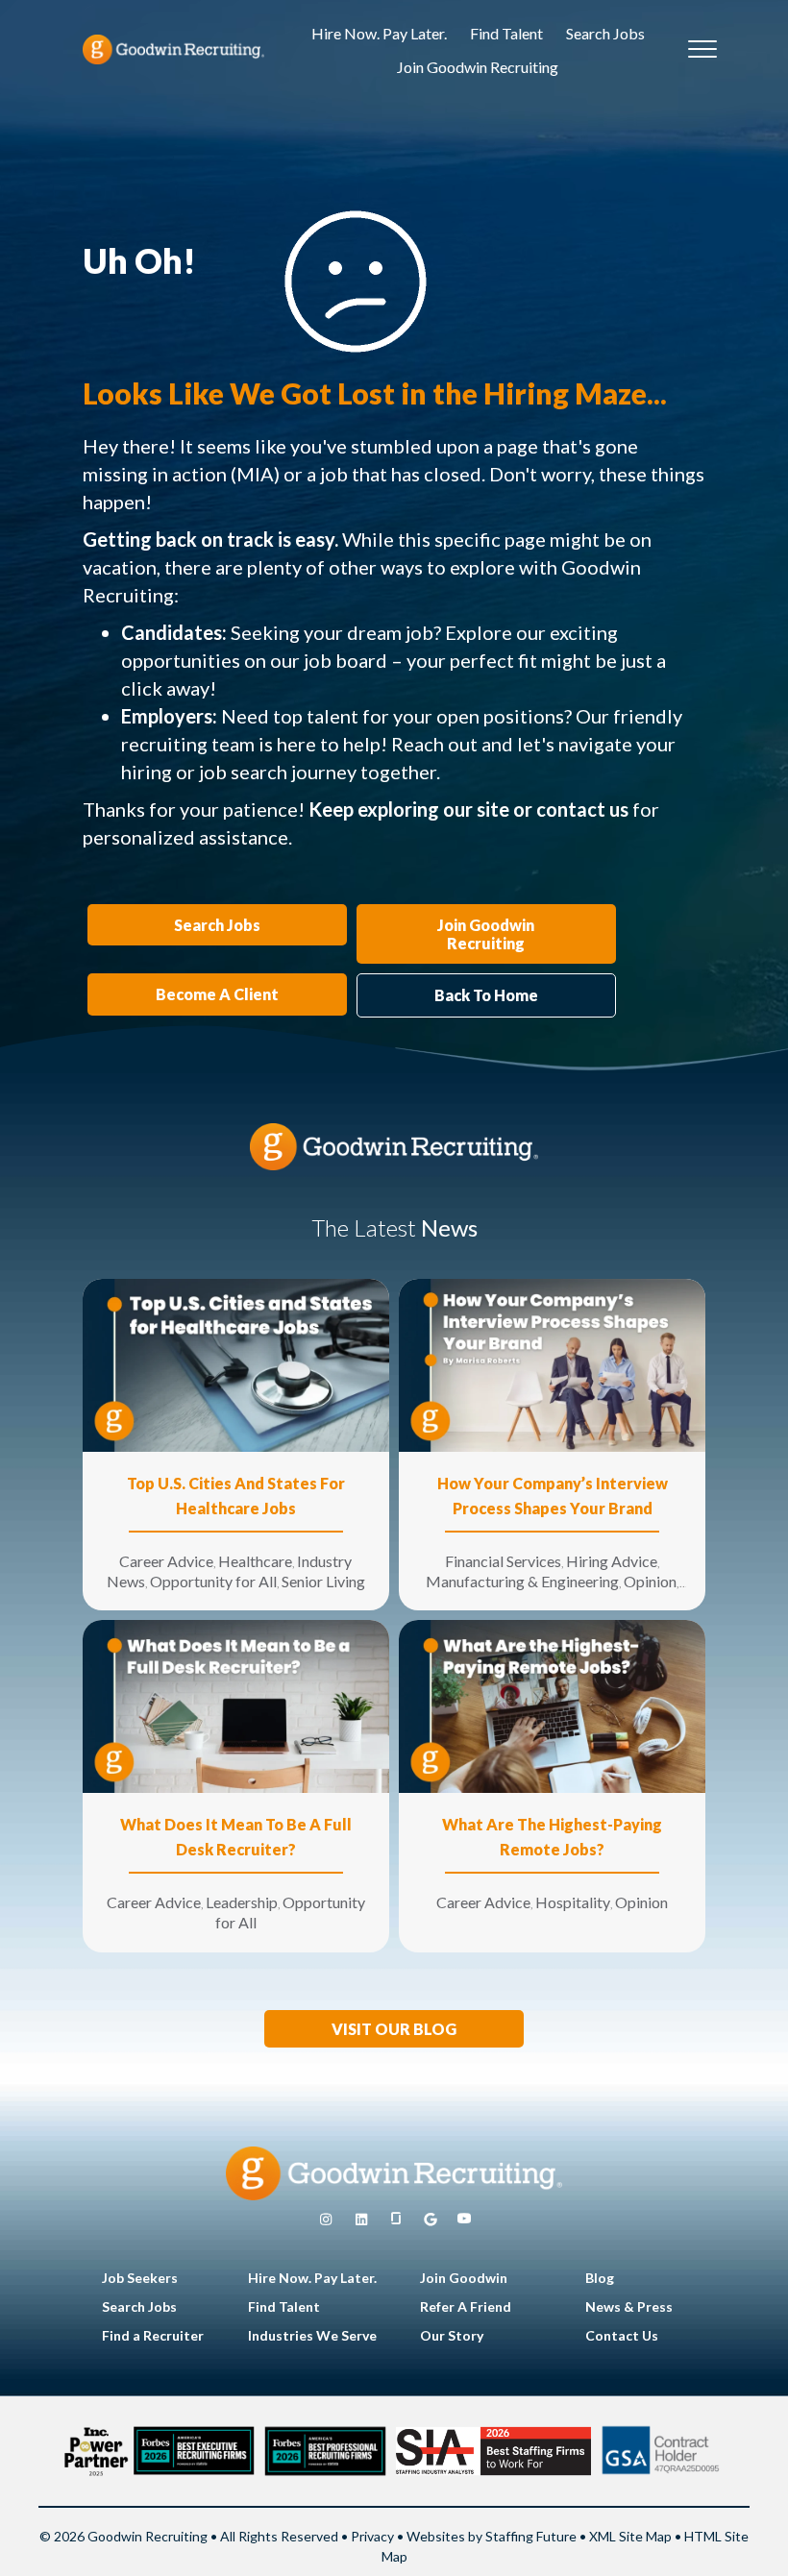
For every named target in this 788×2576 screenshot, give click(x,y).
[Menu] (702, 50)
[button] (394, 2029)
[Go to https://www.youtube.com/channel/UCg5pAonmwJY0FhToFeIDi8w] (464, 2220)
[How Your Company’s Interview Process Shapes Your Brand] (552, 1364)
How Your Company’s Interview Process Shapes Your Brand (553, 1496)
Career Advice (166, 1561)
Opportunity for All (213, 1581)
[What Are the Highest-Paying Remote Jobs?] (552, 1705)
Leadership (242, 1902)
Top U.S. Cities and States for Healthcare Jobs (236, 1496)
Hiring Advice (612, 1561)
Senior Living (323, 1581)
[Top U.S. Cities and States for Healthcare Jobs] (236, 1364)
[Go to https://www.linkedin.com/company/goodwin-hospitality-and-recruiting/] (361, 2220)
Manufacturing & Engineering (522, 1581)
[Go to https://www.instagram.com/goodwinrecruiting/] (326, 2220)
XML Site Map (630, 2536)
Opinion (650, 1581)
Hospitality (573, 1902)
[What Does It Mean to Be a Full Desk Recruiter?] (236, 1705)
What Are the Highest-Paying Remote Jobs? (552, 1837)
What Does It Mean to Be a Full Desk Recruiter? (236, 1837)
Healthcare (255, 1561)
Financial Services (503, 1561)
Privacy (372, 2536)
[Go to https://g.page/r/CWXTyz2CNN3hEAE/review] (431, 2220)
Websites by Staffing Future (492, 2536)
